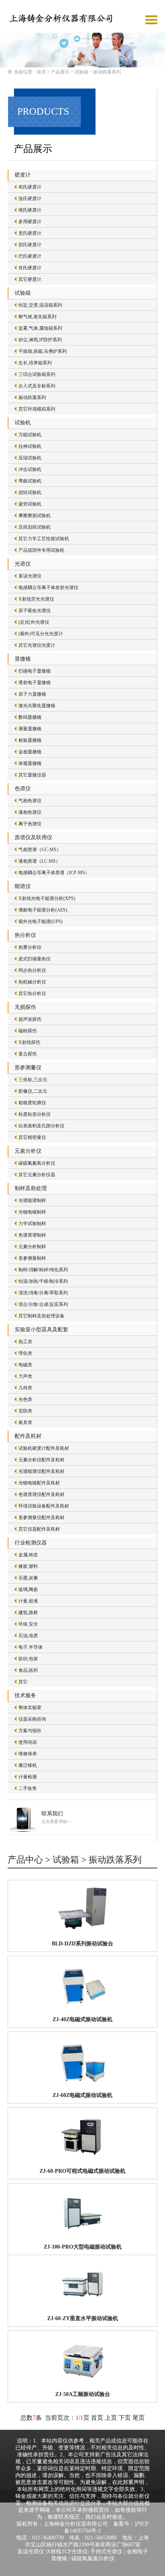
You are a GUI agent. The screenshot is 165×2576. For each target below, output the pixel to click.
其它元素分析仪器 (37, 1175)
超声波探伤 (30, 1019)
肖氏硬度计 (30, 268)
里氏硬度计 (30, 233)
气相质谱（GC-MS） (40, 850)
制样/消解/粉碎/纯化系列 (43, 1270)
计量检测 (28, 1777)
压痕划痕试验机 (35, 527)
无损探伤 (25, 1007)
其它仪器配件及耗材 (39, 1529)
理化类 (25, 1353)
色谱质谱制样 (32, 1235)
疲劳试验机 (30, 504)
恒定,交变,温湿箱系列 (40, 305)
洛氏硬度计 (30, 199)
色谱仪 (23, 789)
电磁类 (25, 1365)
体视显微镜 (30, 763)
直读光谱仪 (30, 576)
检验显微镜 (30, 740)
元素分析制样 (32, 1247)
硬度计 (23, 175)
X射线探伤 (29, 1042)
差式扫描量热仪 (35, 959)
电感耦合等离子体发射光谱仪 (48, 588)
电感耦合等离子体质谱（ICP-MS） (54, 873)
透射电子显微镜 (35, 683)
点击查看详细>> (56, 1821)
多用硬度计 (30, 222)
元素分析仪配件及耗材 (41, 1460)
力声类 (25, 1376)
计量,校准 (28, 1601)
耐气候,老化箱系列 (37, 317)
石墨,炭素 (28, 1578)
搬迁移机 (28, 1765)
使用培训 (28, 1742)
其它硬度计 (30, 279)
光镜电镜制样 (32, 1212)
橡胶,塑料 (28, 1566)
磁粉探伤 (28, 1031)
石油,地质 (28, 1636)
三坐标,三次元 (33, 1080)
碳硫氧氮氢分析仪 (37, 1163)
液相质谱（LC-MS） (39, 861)
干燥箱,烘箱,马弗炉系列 (43, 351)
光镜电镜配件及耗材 (39, 1483)
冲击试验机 (30, 469)
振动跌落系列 (107, 72)
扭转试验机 (30, 492)
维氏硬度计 (30, 210)
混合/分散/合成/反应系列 (43, 1304)
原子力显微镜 (32, 694)
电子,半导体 (31, 1647)
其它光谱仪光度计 (37, 645)
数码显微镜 (30, 717)
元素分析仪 (28, 1151)
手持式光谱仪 (106, 2552)
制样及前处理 (31, 1188)
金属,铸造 (28, 1555)
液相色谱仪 (30, 812)
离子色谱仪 (30, 824)
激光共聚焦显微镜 (37, 706)
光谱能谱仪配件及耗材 (41, 1471)
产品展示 (60, 72)
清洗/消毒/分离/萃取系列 (43, 1293)
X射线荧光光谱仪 (36, 599)
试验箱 (81, 72)
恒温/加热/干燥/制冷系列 (43, 1281)
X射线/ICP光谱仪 (67, 2552)
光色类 (25, 1399)
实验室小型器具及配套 (41, 1330)
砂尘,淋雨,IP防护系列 (40, 340)
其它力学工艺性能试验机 (44, 539)
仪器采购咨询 (32, 1719)
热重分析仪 (30, 947)
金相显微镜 (30, 752)
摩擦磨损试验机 (35, 516)
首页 (41, 72)
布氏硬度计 (30, 187)
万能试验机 (30, 435)
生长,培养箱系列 (35, 363)
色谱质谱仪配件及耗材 (41, 1494)
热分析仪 (25, 935)
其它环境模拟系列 (37, 409)
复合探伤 (28, 1054)
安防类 (25, 1411)
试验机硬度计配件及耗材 (44, 1448)
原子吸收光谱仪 (35, 611)
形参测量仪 (28, 1068)
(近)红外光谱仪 (34, 622)
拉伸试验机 (30, 446)
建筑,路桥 (28, 1613)
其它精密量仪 (32, 1137)
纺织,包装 (28, 1659)
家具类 (25, 1422)
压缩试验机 (30, 458)
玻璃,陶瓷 (28, 1589)
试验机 (23, 423)
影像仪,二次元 (33, 1091)
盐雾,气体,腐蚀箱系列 (40, 328)
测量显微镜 (30, 729)
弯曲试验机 (30, 481)
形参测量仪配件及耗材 (41, 1518)
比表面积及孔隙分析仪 (41, 1126)
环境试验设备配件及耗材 (44, 1506)
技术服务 (25, 1695)
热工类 (25, 1342)
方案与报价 (30, 1731)
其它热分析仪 (32, 993)
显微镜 (23, 659)
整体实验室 (30, 1708)
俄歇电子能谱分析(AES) (43, 910)
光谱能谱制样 (32, 1200)
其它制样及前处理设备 (41, 1316)
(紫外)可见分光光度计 (41, 634)
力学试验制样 (32, 1224)
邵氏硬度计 (30, 245)
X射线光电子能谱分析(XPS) (47, 898)
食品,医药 (28, 1670)
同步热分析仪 (32, 970)
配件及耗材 (28, 1436)
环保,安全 (28, 1624)
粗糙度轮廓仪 (32, 1103)
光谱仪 (23, 564)
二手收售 (28, 1788)
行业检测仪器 (31, 1543)
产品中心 (25, 1860)
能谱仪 (23, 886)
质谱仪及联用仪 (33, 837)
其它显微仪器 (32, 775)
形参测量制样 (32, 1258)
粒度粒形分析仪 (35, 1114)
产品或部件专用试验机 (41, 550)
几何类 (25, 1388)
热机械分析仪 (32, 982)
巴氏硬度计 (30, 256)
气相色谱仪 (30, 801)
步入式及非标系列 (37, 386)
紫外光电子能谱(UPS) (40, 922)
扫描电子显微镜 (35, 671)
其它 (23, 1682)
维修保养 (28, 1754)
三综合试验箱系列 (37, 374)
